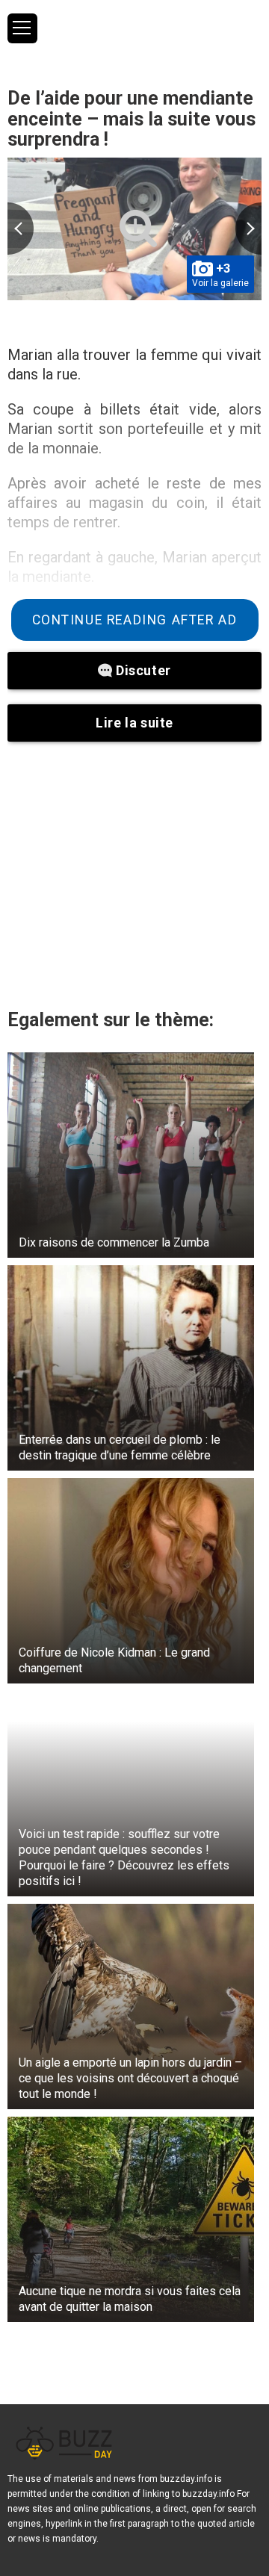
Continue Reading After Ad (135, 620)
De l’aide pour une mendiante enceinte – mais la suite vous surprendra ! (132, 119)
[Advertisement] (134, 875)
